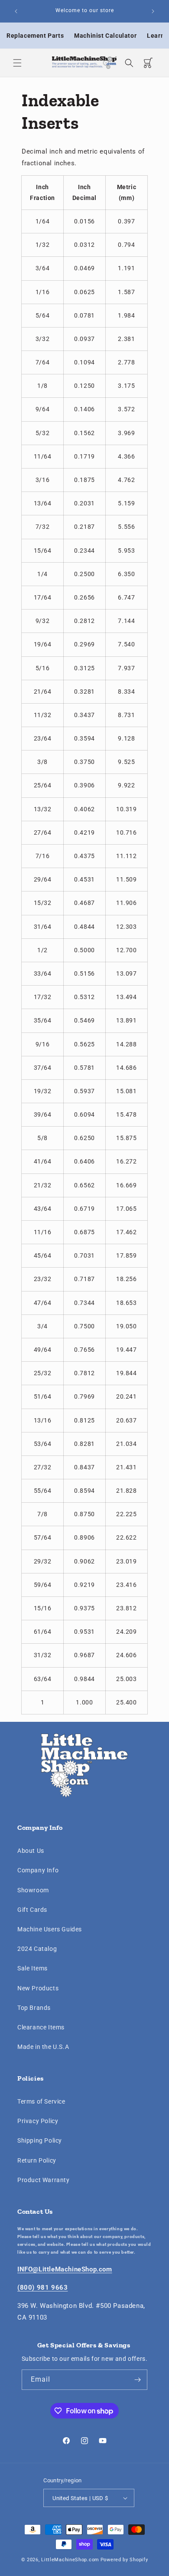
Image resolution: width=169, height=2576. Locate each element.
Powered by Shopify (124, 2560)
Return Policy (37, 2160)
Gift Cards (32, 1910)
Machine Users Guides (50, 1929)
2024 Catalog (37, 1949)
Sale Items (32, 1968)
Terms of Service (41, 2101)
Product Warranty (44, 2180)
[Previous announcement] (16, 11)
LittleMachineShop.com (70, 2560)
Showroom (33, 1890)
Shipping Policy (40, 2140)
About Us (31, 1851)
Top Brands (34, 2008)
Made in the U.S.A (43, 2047)
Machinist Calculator (105, 36)
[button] (17, 63)
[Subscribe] (137, 2380)
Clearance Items (41, 2027)
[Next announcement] (153, 11)
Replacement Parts (35, 36)
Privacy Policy (38, 2121)
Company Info (38, 1870)
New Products (38, 1988)
